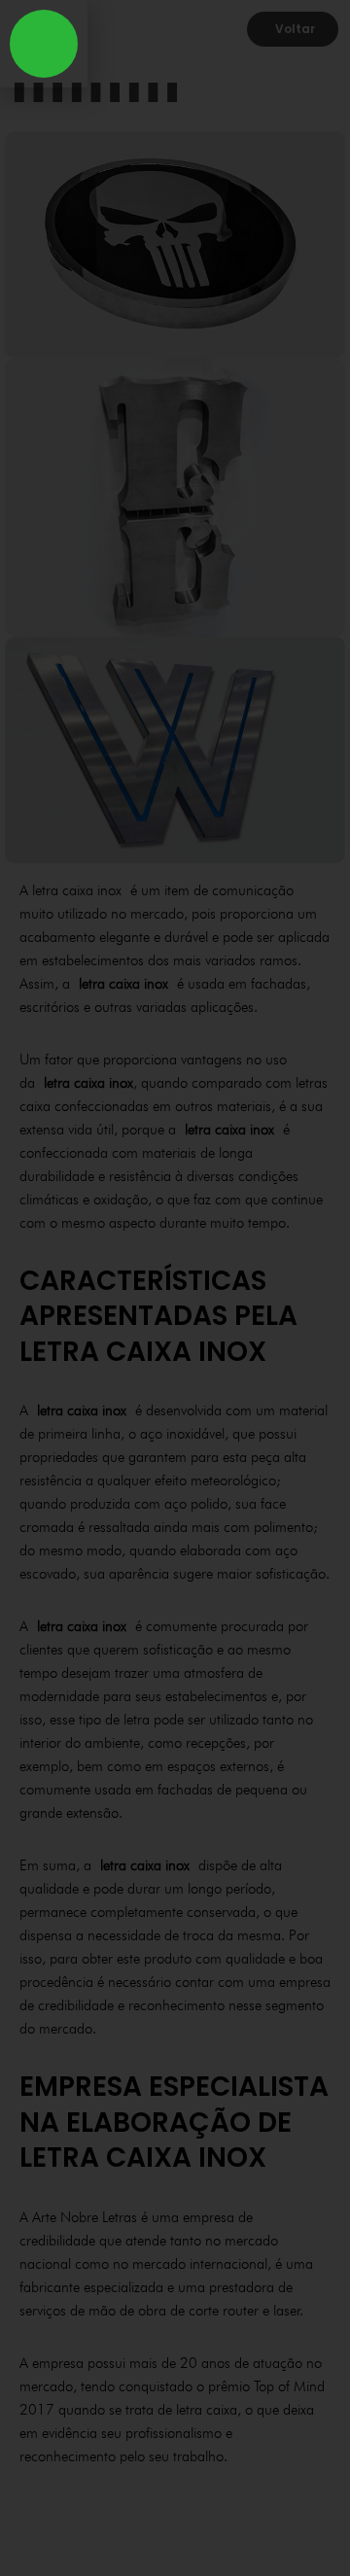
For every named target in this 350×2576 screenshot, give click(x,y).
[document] (175, 1288)
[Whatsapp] (44, 44)
